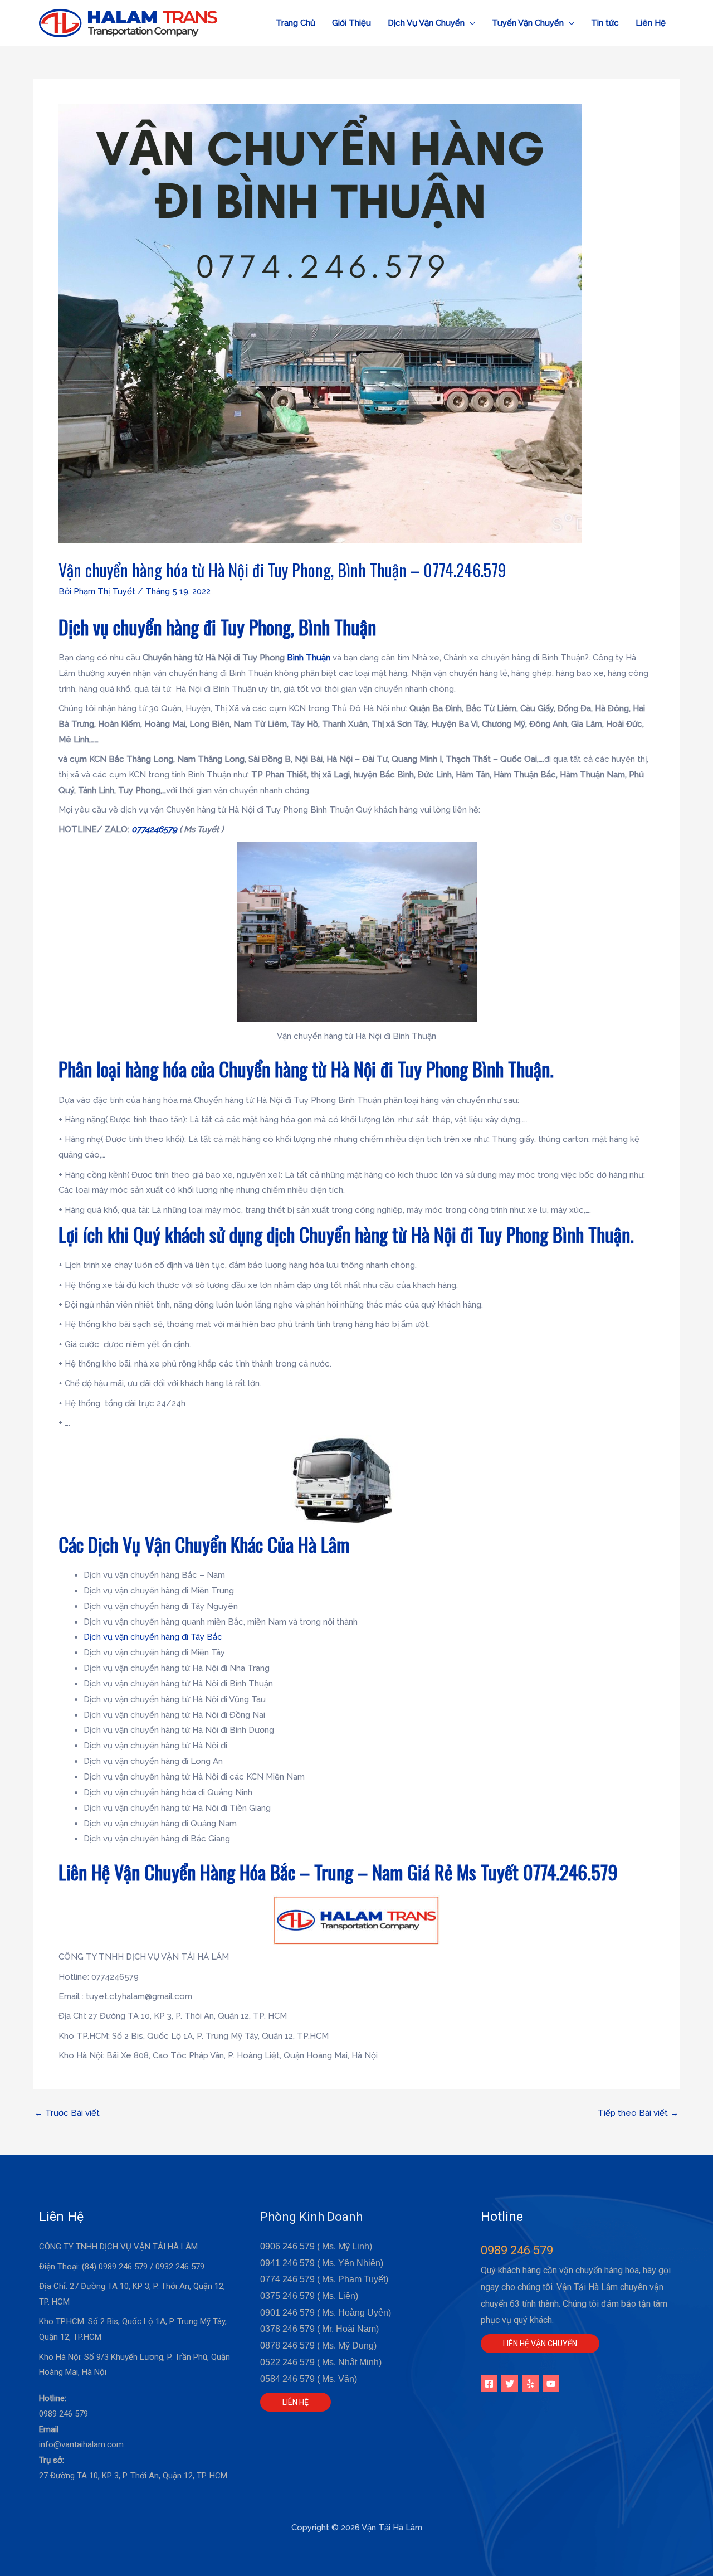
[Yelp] (530, 2384)
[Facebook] (489, 2384)
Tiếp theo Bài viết (638, 2113)
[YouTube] (551, 2384)
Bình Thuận (309, 658)
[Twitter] (510, 2384)
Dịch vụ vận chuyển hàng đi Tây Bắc (153, 1637)
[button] (431, 23)
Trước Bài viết (67, 2113)
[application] (470, 23)
